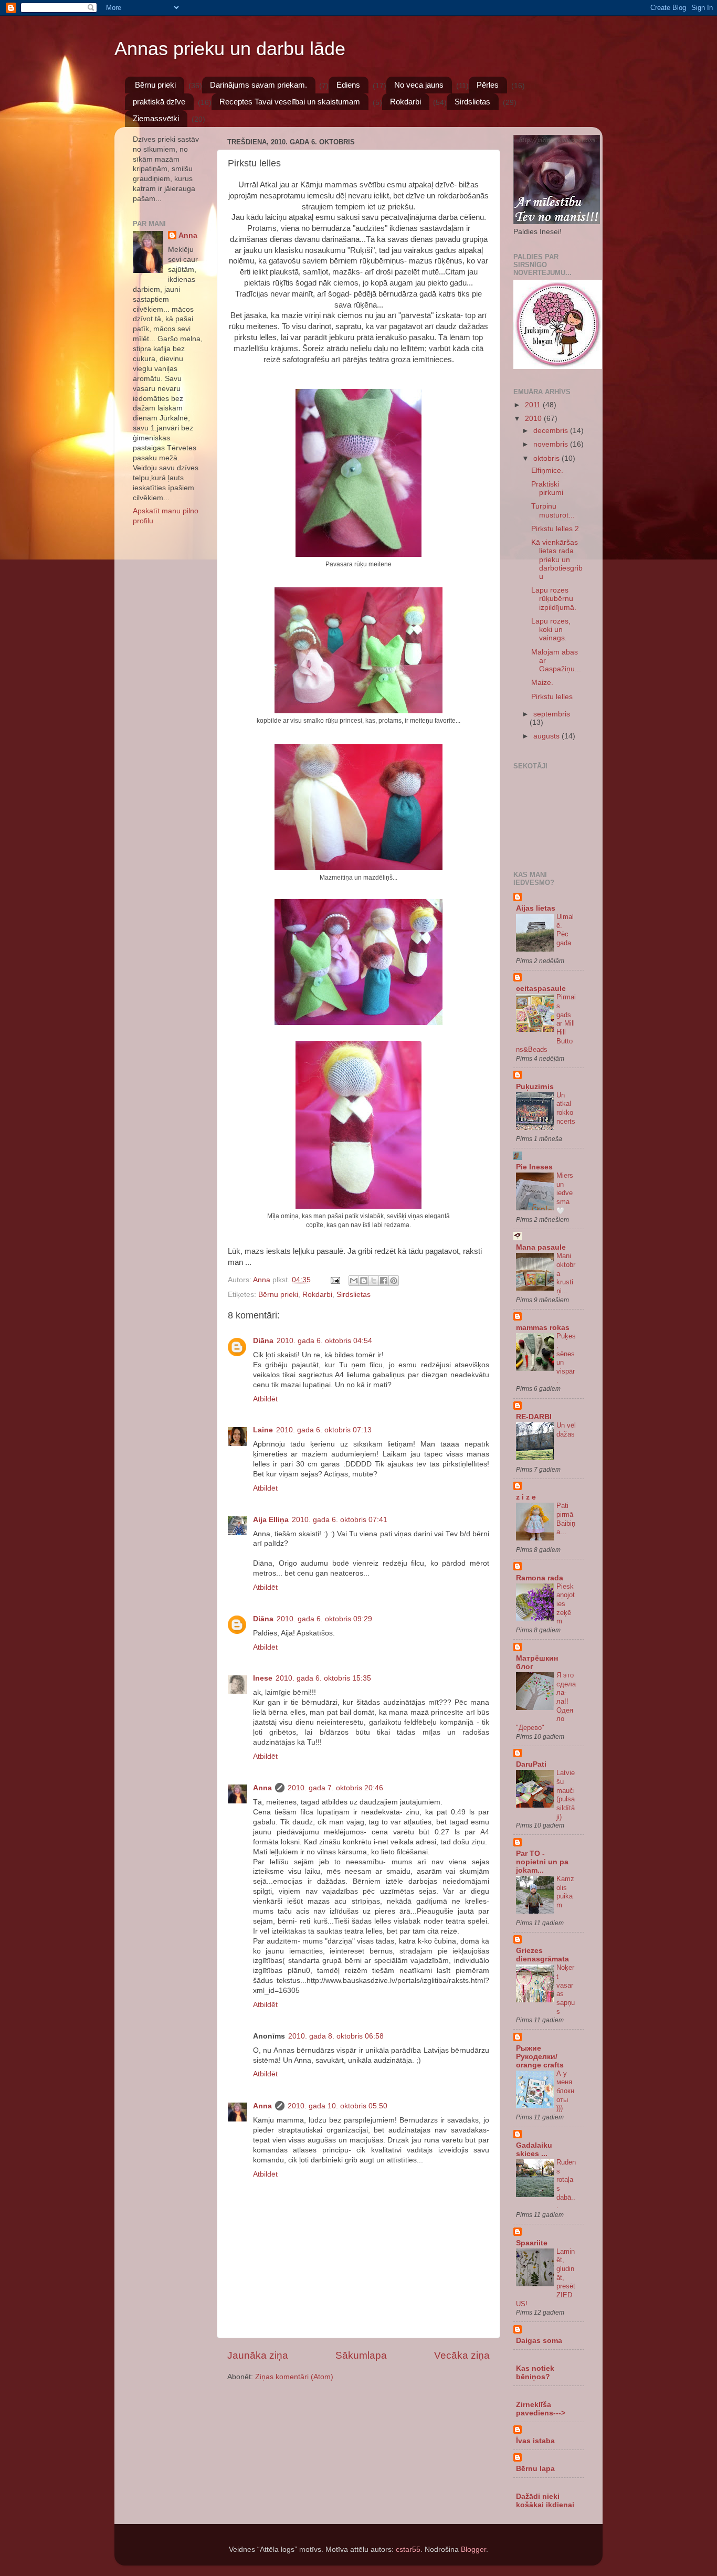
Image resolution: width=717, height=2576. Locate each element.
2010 (534, 419)
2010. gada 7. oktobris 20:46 (335, 1788)
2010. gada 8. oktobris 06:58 (336, 2036)
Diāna (263, 1341)
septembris (552, 714)
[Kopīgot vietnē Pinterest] (394, 1281)
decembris (552, 431)
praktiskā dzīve (159, 102)
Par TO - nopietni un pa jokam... (542, 1862)
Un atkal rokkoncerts (566, 1108)
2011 (534, 405)
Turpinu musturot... (553, 510)
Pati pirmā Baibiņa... (566, 1519)
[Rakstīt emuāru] (364, 1281)
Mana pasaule (541, 1247)
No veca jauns (419, 85)
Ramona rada (540, 1578)
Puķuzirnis (535, 1087)
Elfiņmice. (547, 471)
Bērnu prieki (155, 85)
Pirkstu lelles (552, 697)
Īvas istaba (535, 2441)
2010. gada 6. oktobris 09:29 (324, 1619)
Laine (263, 1430)
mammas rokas (543, 1328)
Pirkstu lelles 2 (555, 529)
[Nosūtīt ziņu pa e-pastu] (335, 1280)
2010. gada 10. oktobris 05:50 (338, 2106)
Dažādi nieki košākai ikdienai (545, 2501)
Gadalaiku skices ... (534, 2150)
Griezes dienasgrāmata (542, 1955)
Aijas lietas (536, 908)
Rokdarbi (405, 102)
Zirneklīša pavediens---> (541, 2409)
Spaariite (532, 2243)
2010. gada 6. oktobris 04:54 (324, 1341)
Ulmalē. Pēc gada (565, 930)
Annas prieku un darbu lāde (230, 49)
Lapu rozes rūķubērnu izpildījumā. (554, 599)
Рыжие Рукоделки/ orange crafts (540, 2057)
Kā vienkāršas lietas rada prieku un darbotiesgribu (557, 559)
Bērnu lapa (535, 2469)
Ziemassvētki (156, 118)
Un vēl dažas (566, 1430)
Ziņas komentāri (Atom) (294, 2377)
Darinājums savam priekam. (259, 85)
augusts (547, 736)
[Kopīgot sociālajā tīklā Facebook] (384, 1281)
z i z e (526, 1497)
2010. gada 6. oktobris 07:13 (324, 1430)
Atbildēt (265, 1399)
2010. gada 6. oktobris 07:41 (340, 1520)
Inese (263, 1678)
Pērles (488, 85)
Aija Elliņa (271, 1520)
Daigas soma (539, 2341)
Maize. (542, 683)
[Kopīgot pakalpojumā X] (374, 1281)
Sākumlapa (361, 2355)
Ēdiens (348, 85)
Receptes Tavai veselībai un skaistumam (290, 102)
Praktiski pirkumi (547, 488)
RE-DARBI (534, 1417)
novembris (552, 444)
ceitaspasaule (541, 989)
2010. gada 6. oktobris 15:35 (323, 1678)
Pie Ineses (534, 1167)
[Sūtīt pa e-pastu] (354, 1281)
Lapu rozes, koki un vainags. (551, 630)
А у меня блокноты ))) (565, 2091)
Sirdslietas (472, 102)
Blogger (473, 2549)
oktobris (547, 458)
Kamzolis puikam (565, 1892)
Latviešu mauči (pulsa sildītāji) (566, 1794)
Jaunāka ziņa (258, 2355)
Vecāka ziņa (462, 2355)
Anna (262, 1788)
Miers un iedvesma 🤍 (565, 1193)
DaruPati (531, 1764)
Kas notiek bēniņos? (535, 2373)
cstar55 (408, 2549)
